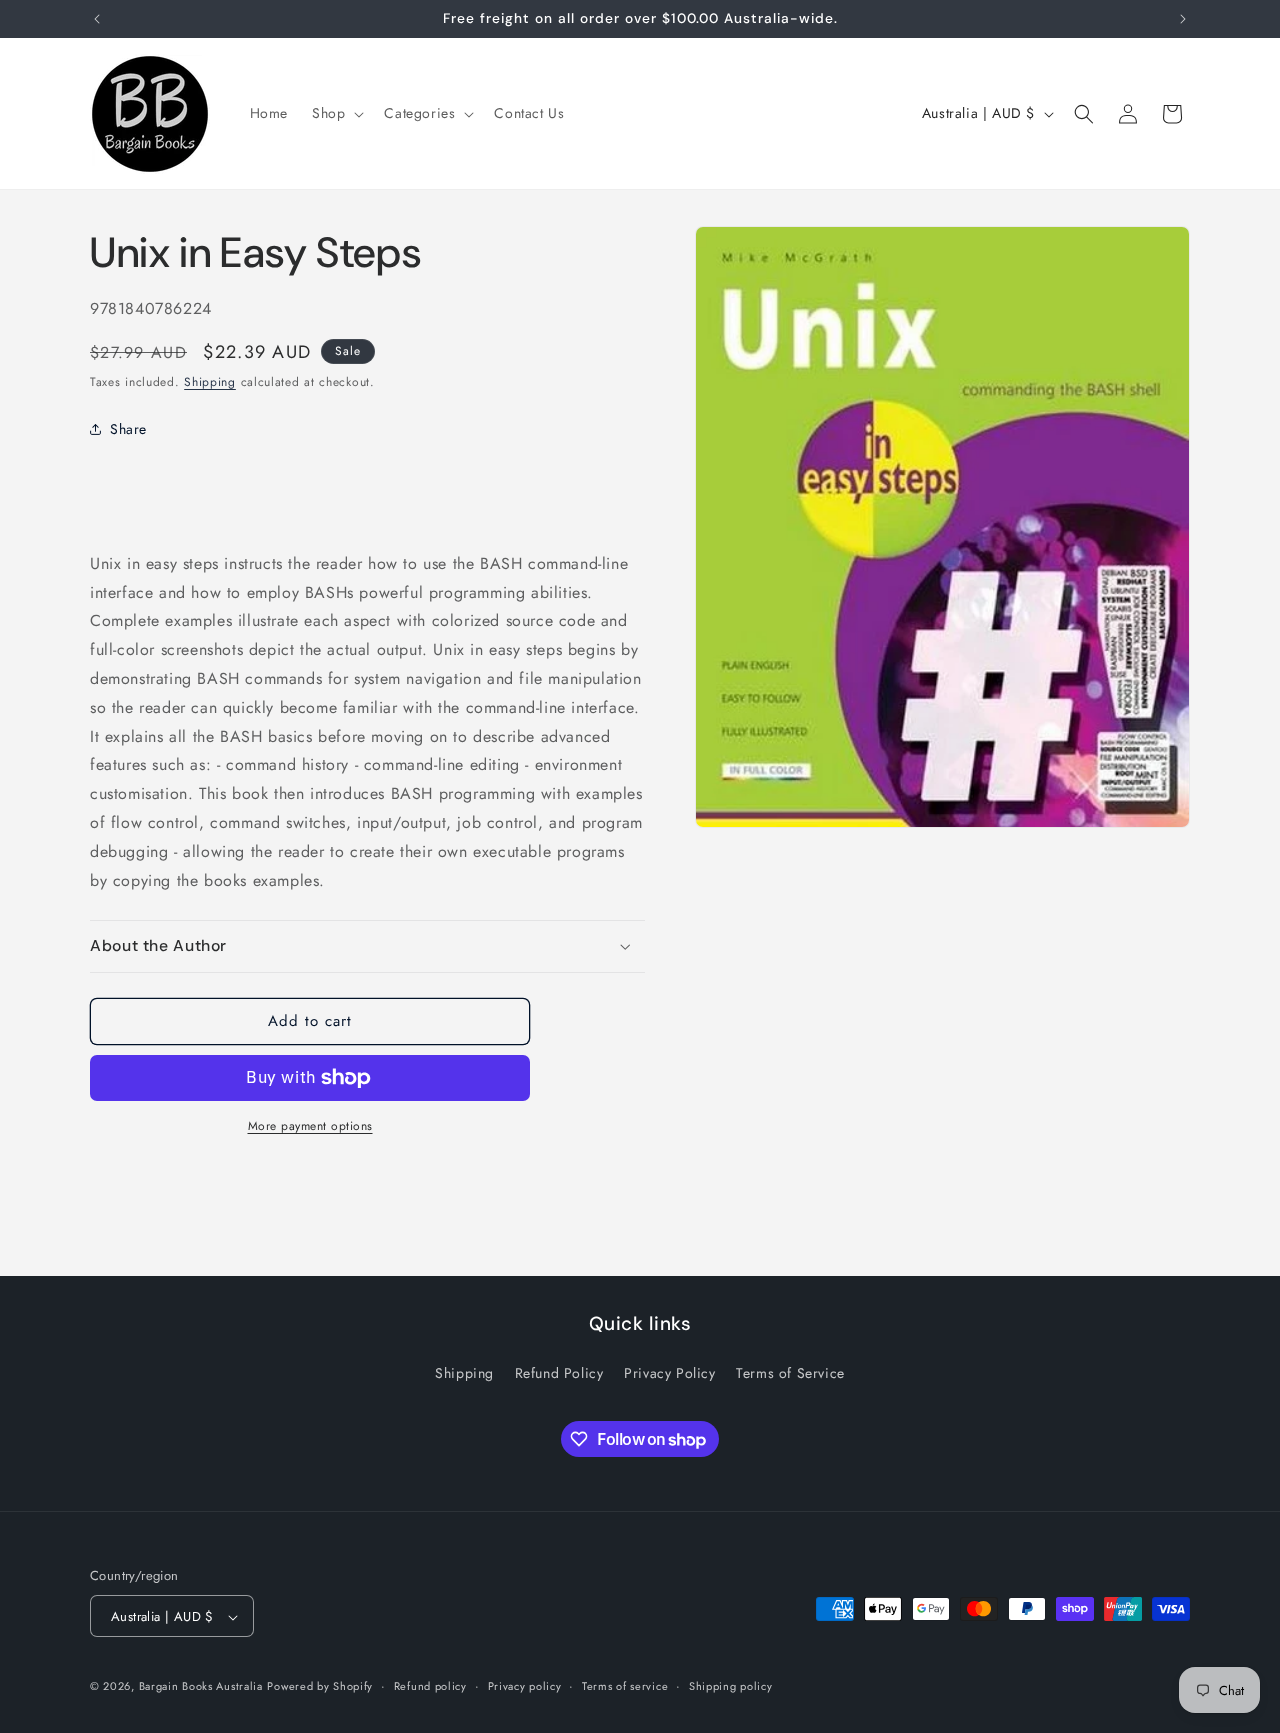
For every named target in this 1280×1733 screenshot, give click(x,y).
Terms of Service (790, 1373)
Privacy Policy (669, 1373)
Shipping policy (731, 1686)
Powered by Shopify (320, 1687)
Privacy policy (525, 1686)
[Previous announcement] (97, 19)
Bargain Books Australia (201, 1687)
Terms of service (625, 1686)
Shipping (210, 382)
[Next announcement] (1183, 19)
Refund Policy (559, 1373)
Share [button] (128, 429)
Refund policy (430, 1686)
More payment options (310, 1126)
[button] (336, 113)
